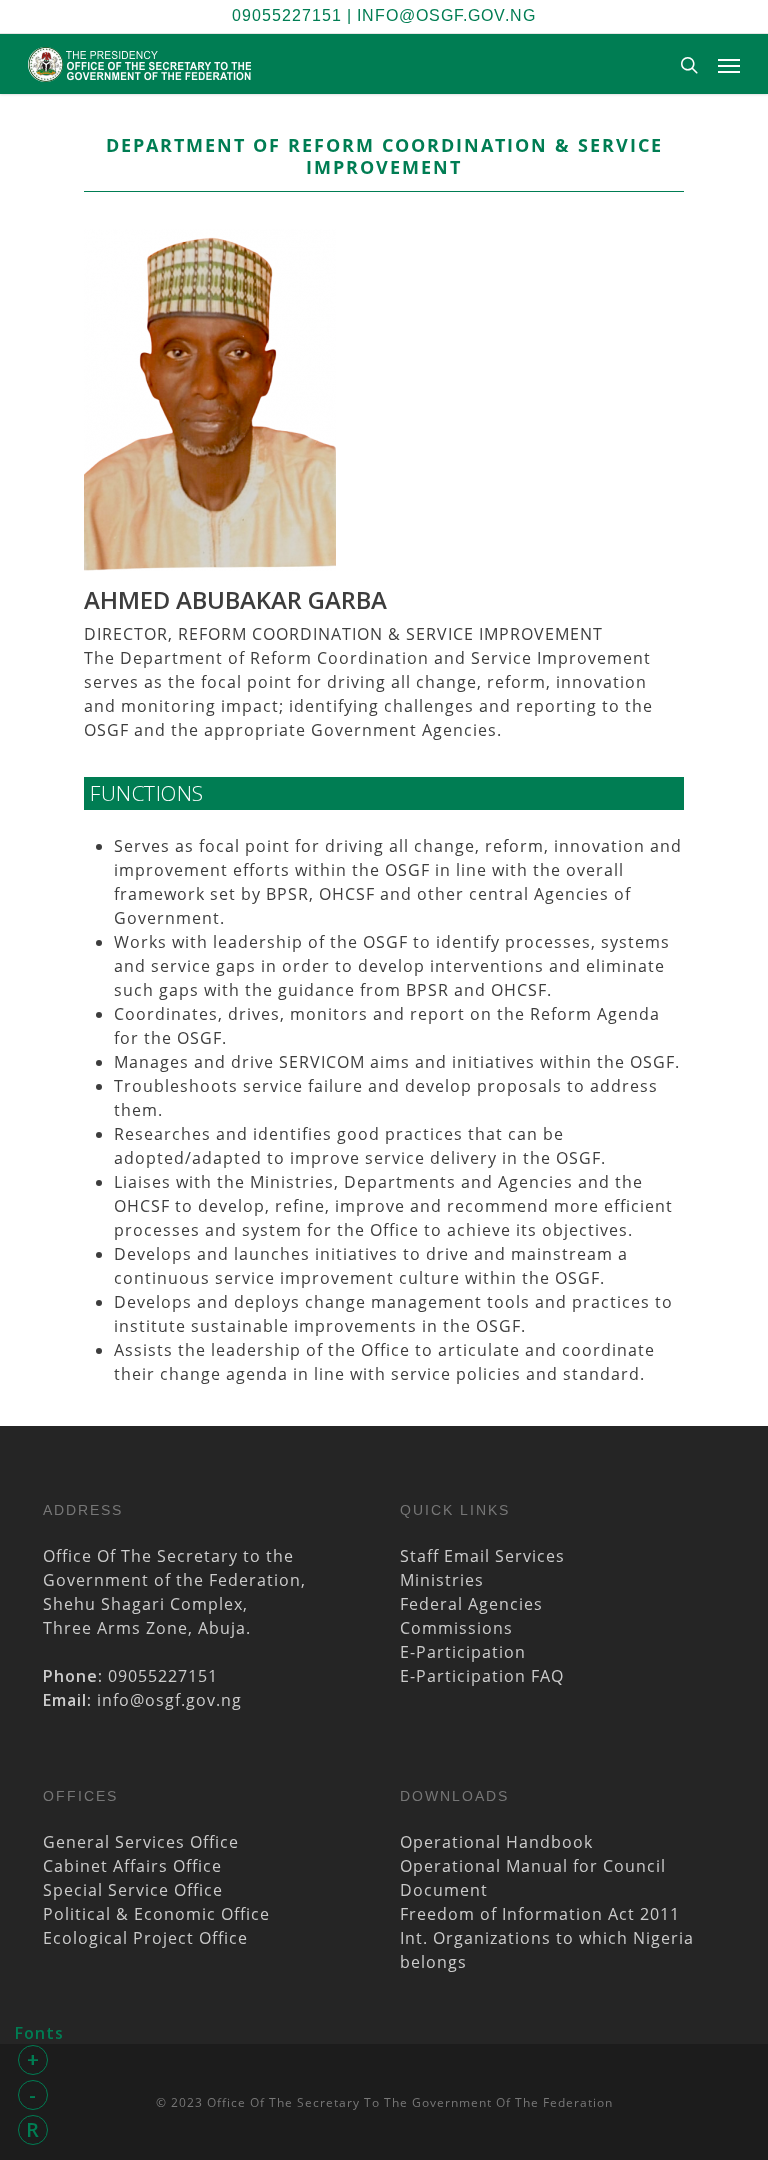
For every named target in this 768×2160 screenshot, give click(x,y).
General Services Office (141, 1842)
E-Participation (463, 1652)
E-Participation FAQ (482, 1676)
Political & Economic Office (156, 1914)
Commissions (456, 1628)
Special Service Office (133, 1890)
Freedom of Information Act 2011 (540, 1914)
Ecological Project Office (145, 1938)
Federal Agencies (471, 1604)
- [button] (33, 2094)
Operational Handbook (496, 1842)
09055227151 (287, 15)
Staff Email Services (482, 1556)
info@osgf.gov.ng (446, 15)
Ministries (442, 1580)
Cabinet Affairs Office (132, 1866)
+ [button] (33, 2059)
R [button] (33, 2129)
